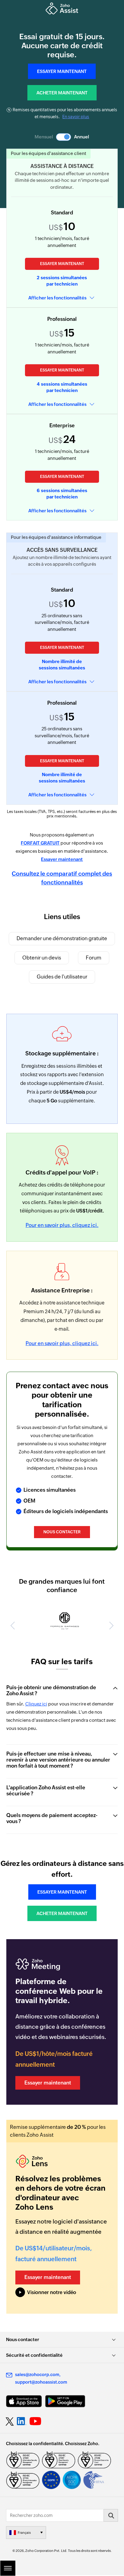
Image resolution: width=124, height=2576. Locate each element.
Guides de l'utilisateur (62, 977)
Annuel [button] (82, 137)
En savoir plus (76, 117)
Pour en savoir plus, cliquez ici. (62, 1225)
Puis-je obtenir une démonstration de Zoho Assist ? (51, 1691)
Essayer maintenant (62, 264)
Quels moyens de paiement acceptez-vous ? (52, 1819)
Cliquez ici (36, 1704)
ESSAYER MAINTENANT (62, 71)
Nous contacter (62, 1532)
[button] (64, 137)
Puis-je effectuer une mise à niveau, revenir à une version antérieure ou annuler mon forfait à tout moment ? (58, 1760)
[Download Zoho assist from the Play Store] (65, 2402)
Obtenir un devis (42, 958)
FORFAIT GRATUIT (40, 843)
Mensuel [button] (44, 137)
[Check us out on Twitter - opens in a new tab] (10, 2422)
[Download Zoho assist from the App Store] (24, 2402)
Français (24, 2533)
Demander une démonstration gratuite (62, 938)
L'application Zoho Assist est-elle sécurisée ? (46, 1791)
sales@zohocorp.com (37, 2375)
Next (110, 1626)
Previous (14, 1626)
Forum (94, 958)
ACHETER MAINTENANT (62, 93)
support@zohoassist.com (41, 2383)
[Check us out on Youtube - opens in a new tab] (35, 2422)
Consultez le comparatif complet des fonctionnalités (62, 878)
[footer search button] (111, 2516)
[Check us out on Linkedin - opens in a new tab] (22, 2422)
